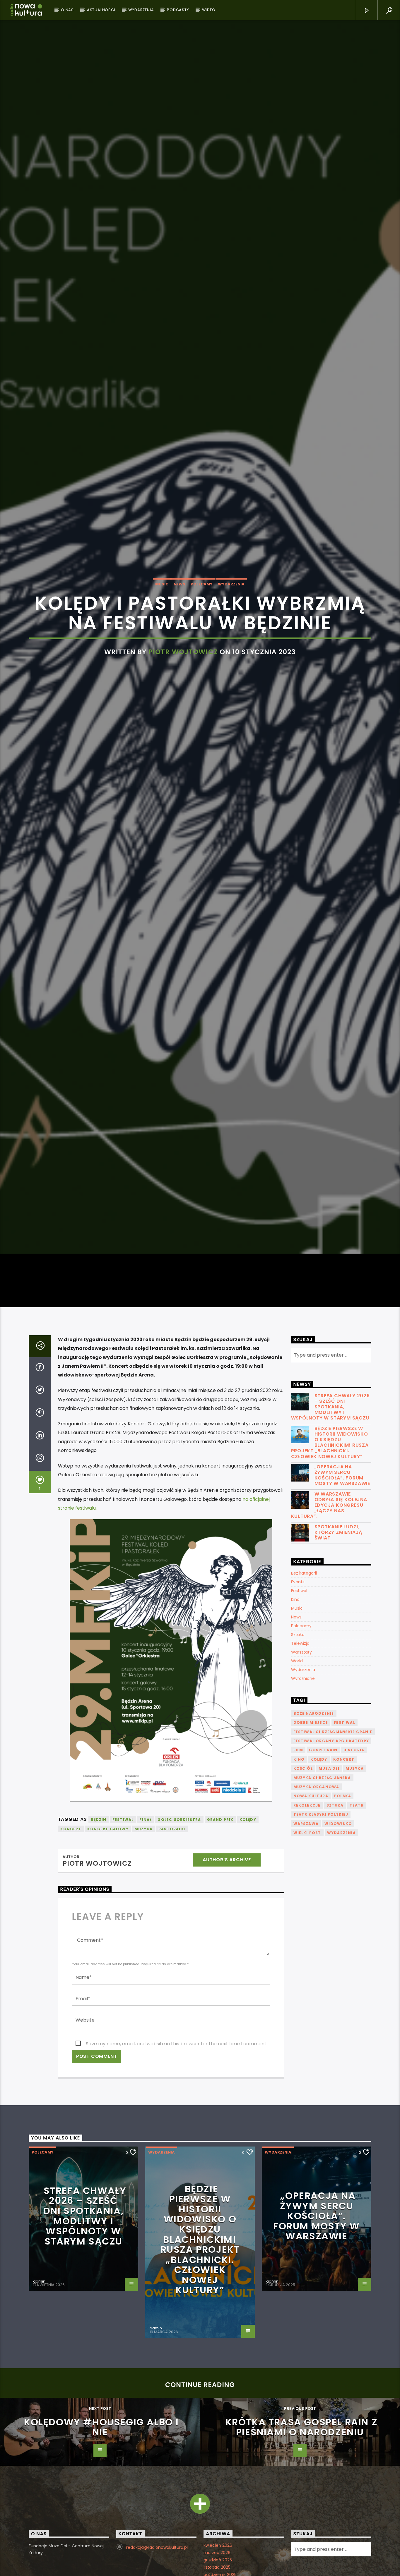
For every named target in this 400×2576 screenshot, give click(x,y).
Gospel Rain (323, 1880)
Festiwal (299, 1720)
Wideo (209, 10)
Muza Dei (329, 1898)
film (298, 1880)
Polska (343, 1926)
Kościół (303, 1898)
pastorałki (172, 1959)
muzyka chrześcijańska (322, 1907)
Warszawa (306, 1953)
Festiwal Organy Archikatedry (331, 1870)
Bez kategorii (304, 1703)
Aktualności (101, 10)
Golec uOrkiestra (179, 1949)
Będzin (99, 1949)
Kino (295, 1729)
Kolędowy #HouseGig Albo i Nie (101, 2557)
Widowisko (338, 1953)
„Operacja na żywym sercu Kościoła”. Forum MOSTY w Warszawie (342, 1605)
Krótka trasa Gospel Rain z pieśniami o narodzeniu (302, 2557)
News (180, 644)
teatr (357, 1935)
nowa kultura (311, 1926)
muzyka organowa (316, 1916)
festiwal (123, 1949)
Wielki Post (307, 1962)
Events (298, 1711)
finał (146, 1949)
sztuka (335, 1935)
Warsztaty (301, 1782)
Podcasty (178, 10)
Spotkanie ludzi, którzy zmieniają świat (339, 1662)
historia (354, 1880)
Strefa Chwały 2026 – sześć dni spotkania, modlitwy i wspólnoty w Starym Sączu (330, 1537)
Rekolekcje (307, 1935)
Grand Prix (220, 1949)
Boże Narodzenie (314, 1843)
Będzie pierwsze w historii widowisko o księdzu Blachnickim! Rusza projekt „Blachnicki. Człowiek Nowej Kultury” (330, 1572)
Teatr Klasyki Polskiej (321, 1944)
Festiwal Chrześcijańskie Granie (333, 1861)
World (297, 1790)
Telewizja (300, 1773)
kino (299, 1889)
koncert (71, 1959)
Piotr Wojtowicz (183, 712)
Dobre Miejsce (311, 1852)
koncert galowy (108, 1959)
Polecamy (202, 644)
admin (39, 2411)
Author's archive (227, 1989)
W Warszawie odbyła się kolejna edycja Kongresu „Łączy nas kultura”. (329, 1635)
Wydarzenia (141, 10)
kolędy (248, 1949)
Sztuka (298, 1764)
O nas (67, 10)
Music (162, 644)
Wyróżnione (303, 1808)
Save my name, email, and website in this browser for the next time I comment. (177, 2173)
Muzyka (143, 1959)
